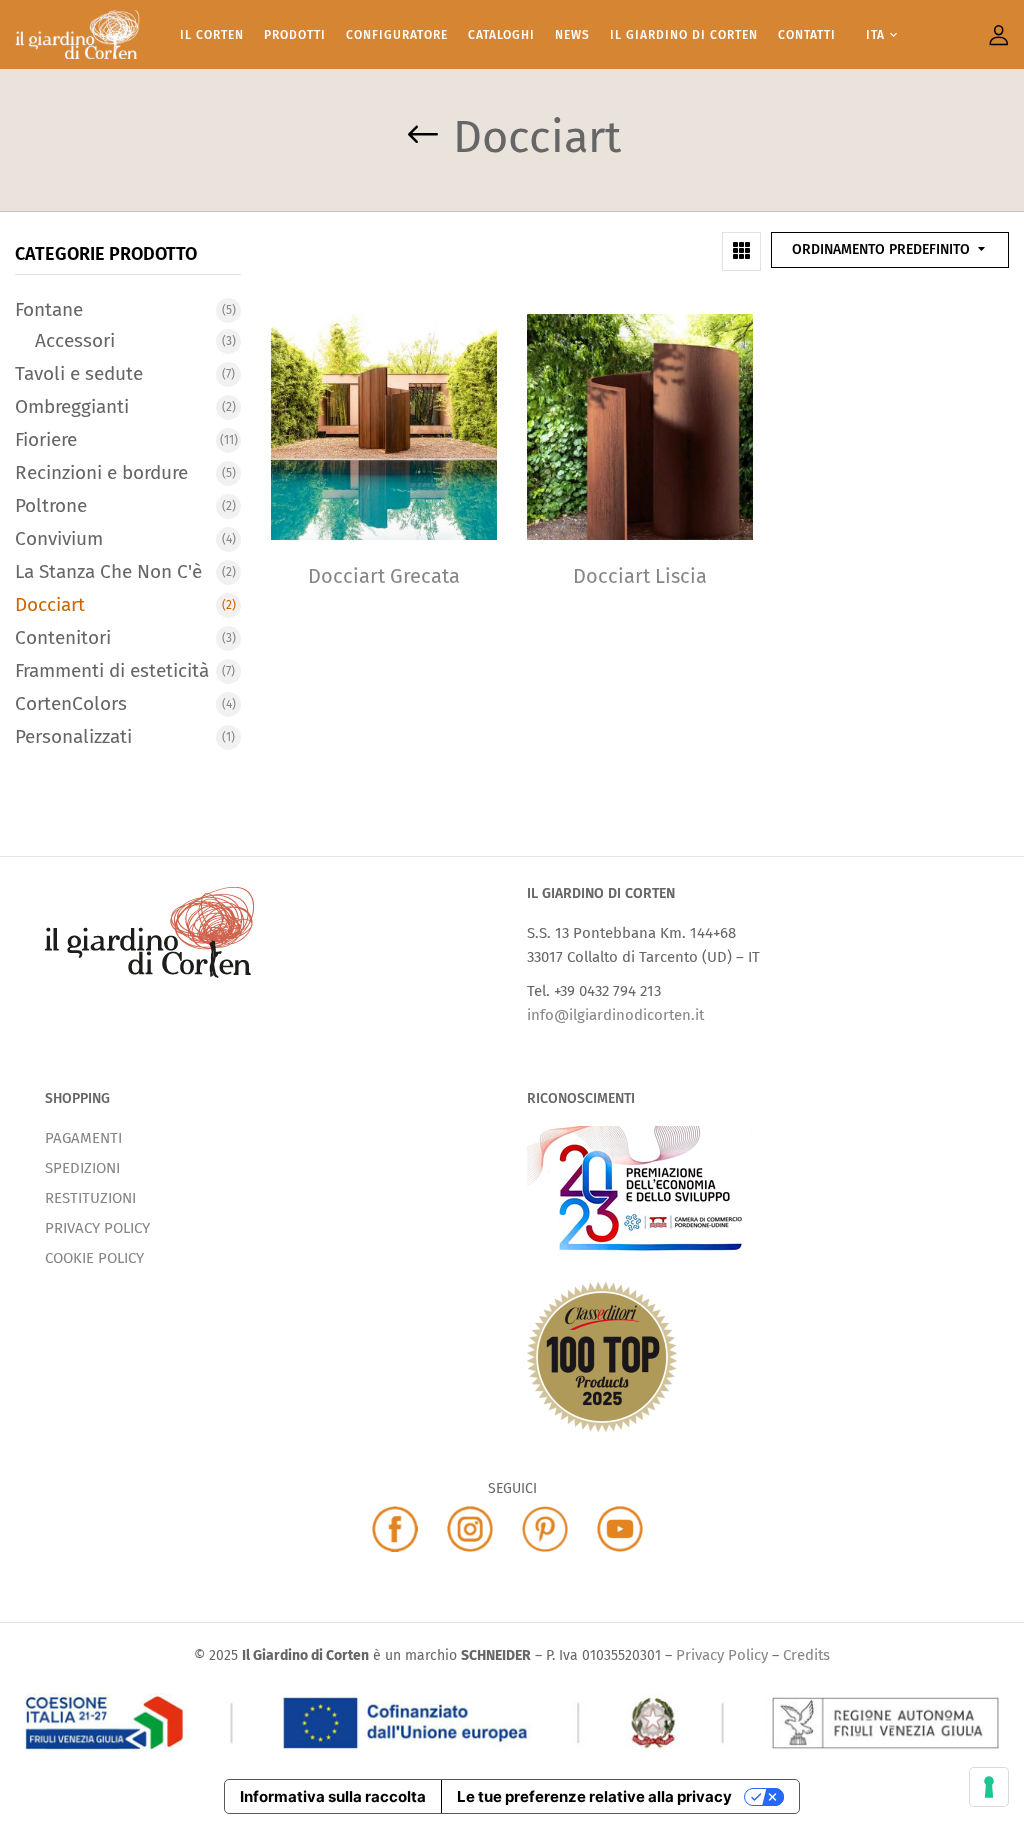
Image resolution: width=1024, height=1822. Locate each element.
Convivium (59, 538)
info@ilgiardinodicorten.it (615, 1015)
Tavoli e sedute (79, 373)
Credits (806, 1655)
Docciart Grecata (384, 576)
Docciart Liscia (640, 576)
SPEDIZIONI (82, 1168)
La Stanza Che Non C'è (108, 571)
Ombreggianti (72, 406)
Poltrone (51, 505)
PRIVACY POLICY (97, 1228)
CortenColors (71, 703)
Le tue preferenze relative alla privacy (594, 1796)
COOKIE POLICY (94, 1258)
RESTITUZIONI (90, 1198)
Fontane (49, 309)
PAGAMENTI (83, 1138)
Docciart (50, 604)
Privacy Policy (722, 1655)
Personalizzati (73, 736)
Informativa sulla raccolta (333, 1796)
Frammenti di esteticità (112, 670)
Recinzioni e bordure (101, 472)
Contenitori (63, 637)
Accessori (75, 340)
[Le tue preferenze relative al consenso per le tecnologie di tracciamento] (989, 1787)
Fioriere (46, 439)
